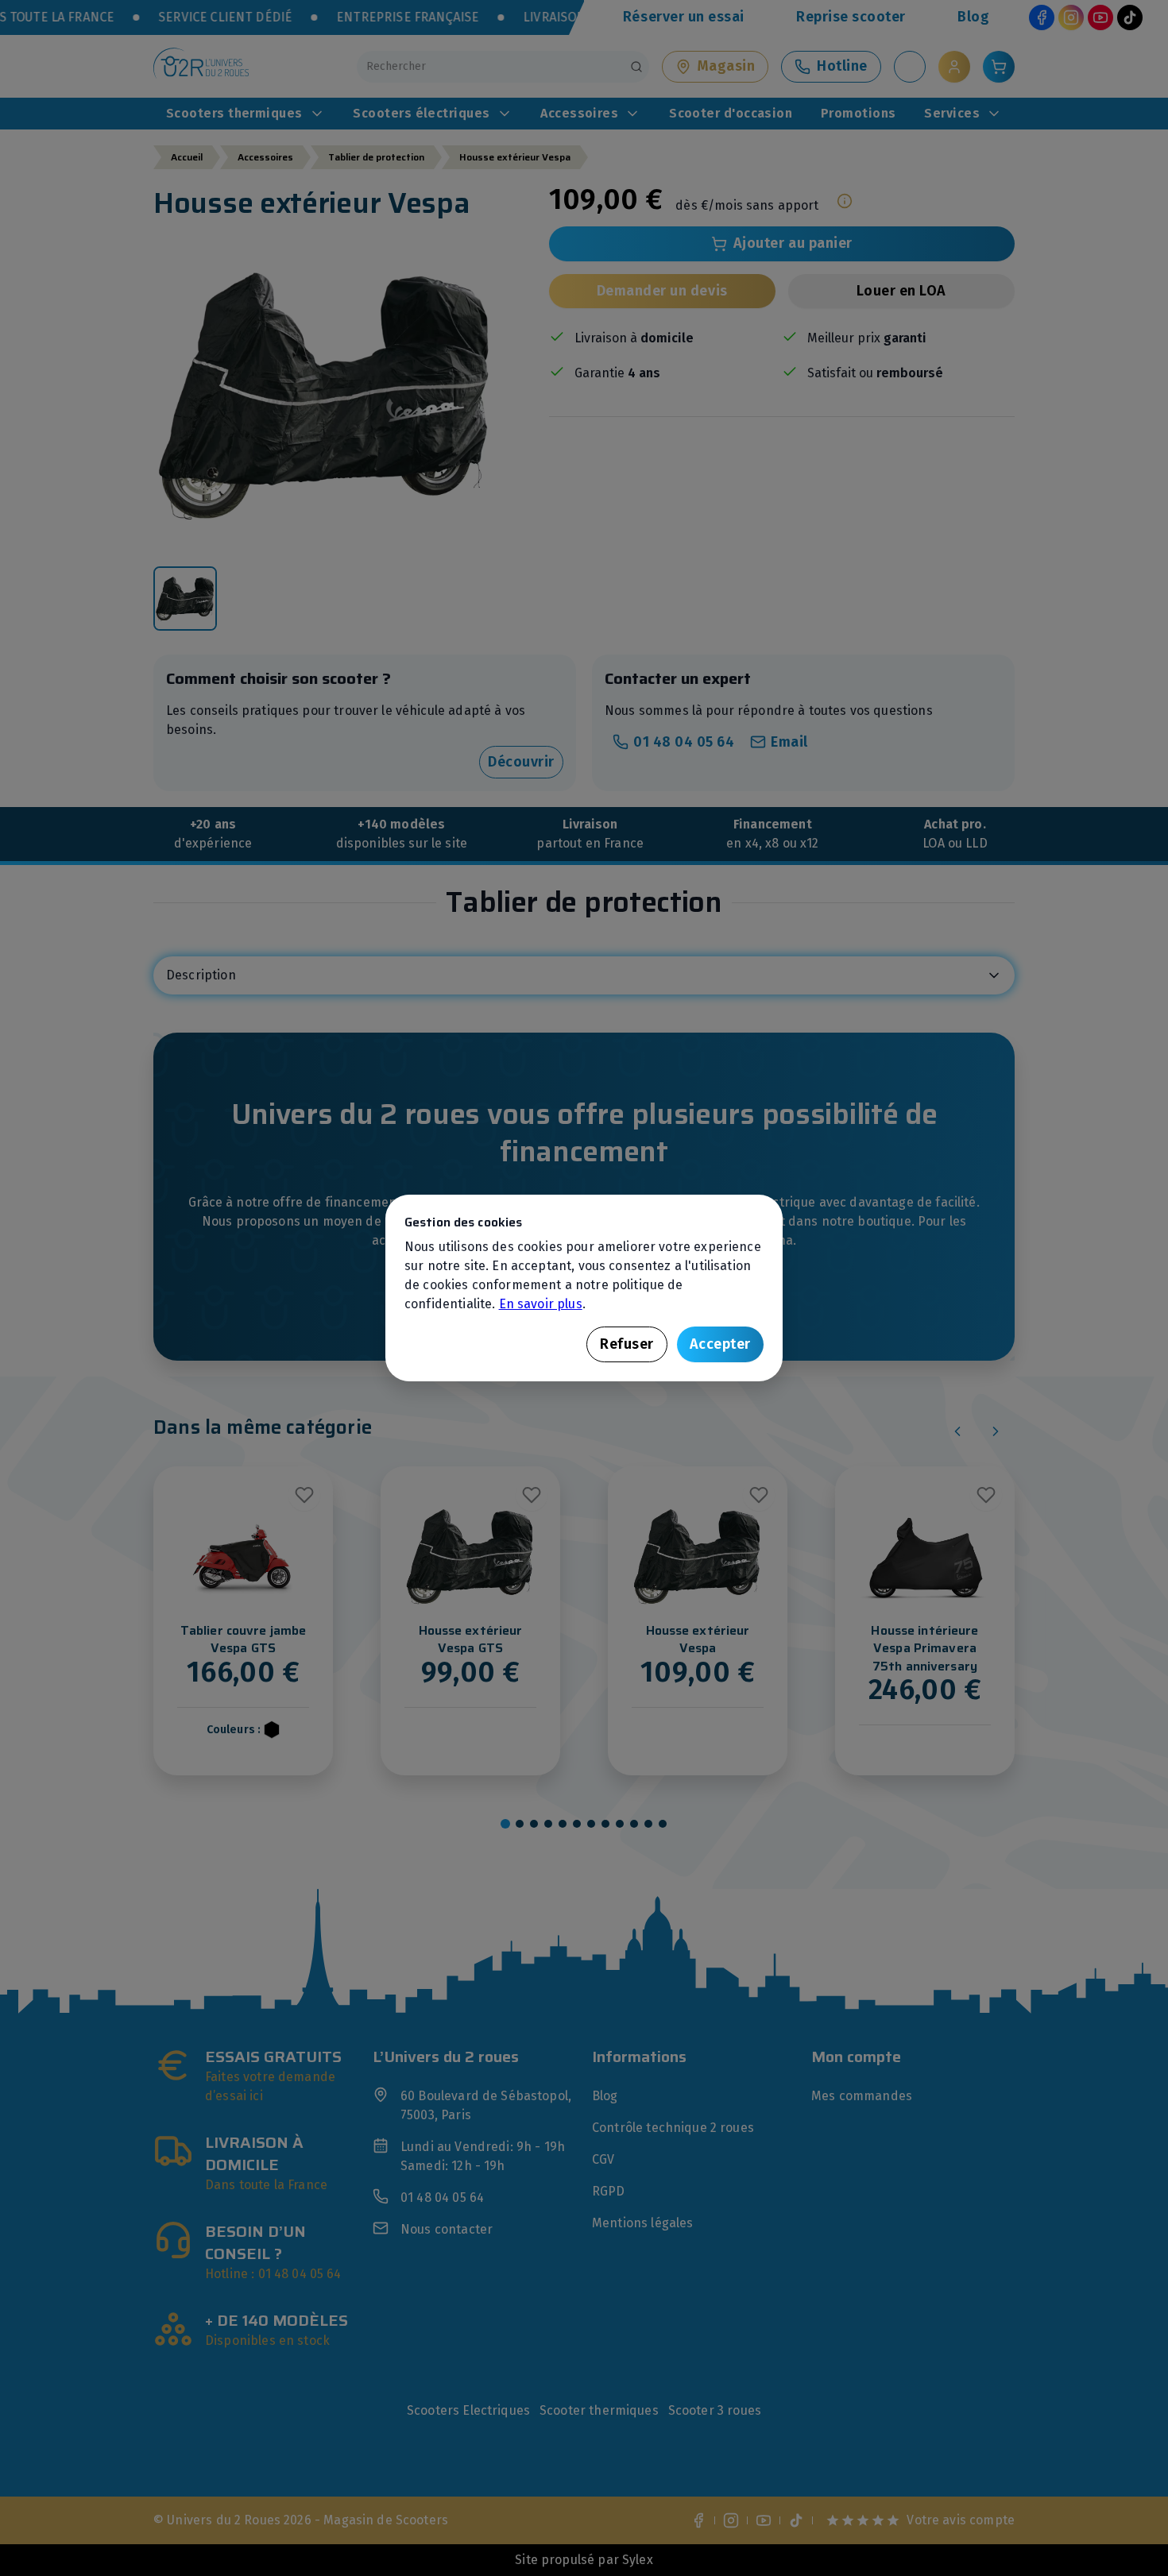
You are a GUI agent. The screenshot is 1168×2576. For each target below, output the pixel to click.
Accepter (720, 1344)
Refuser (627, 1344)
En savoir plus (541, 1304)
